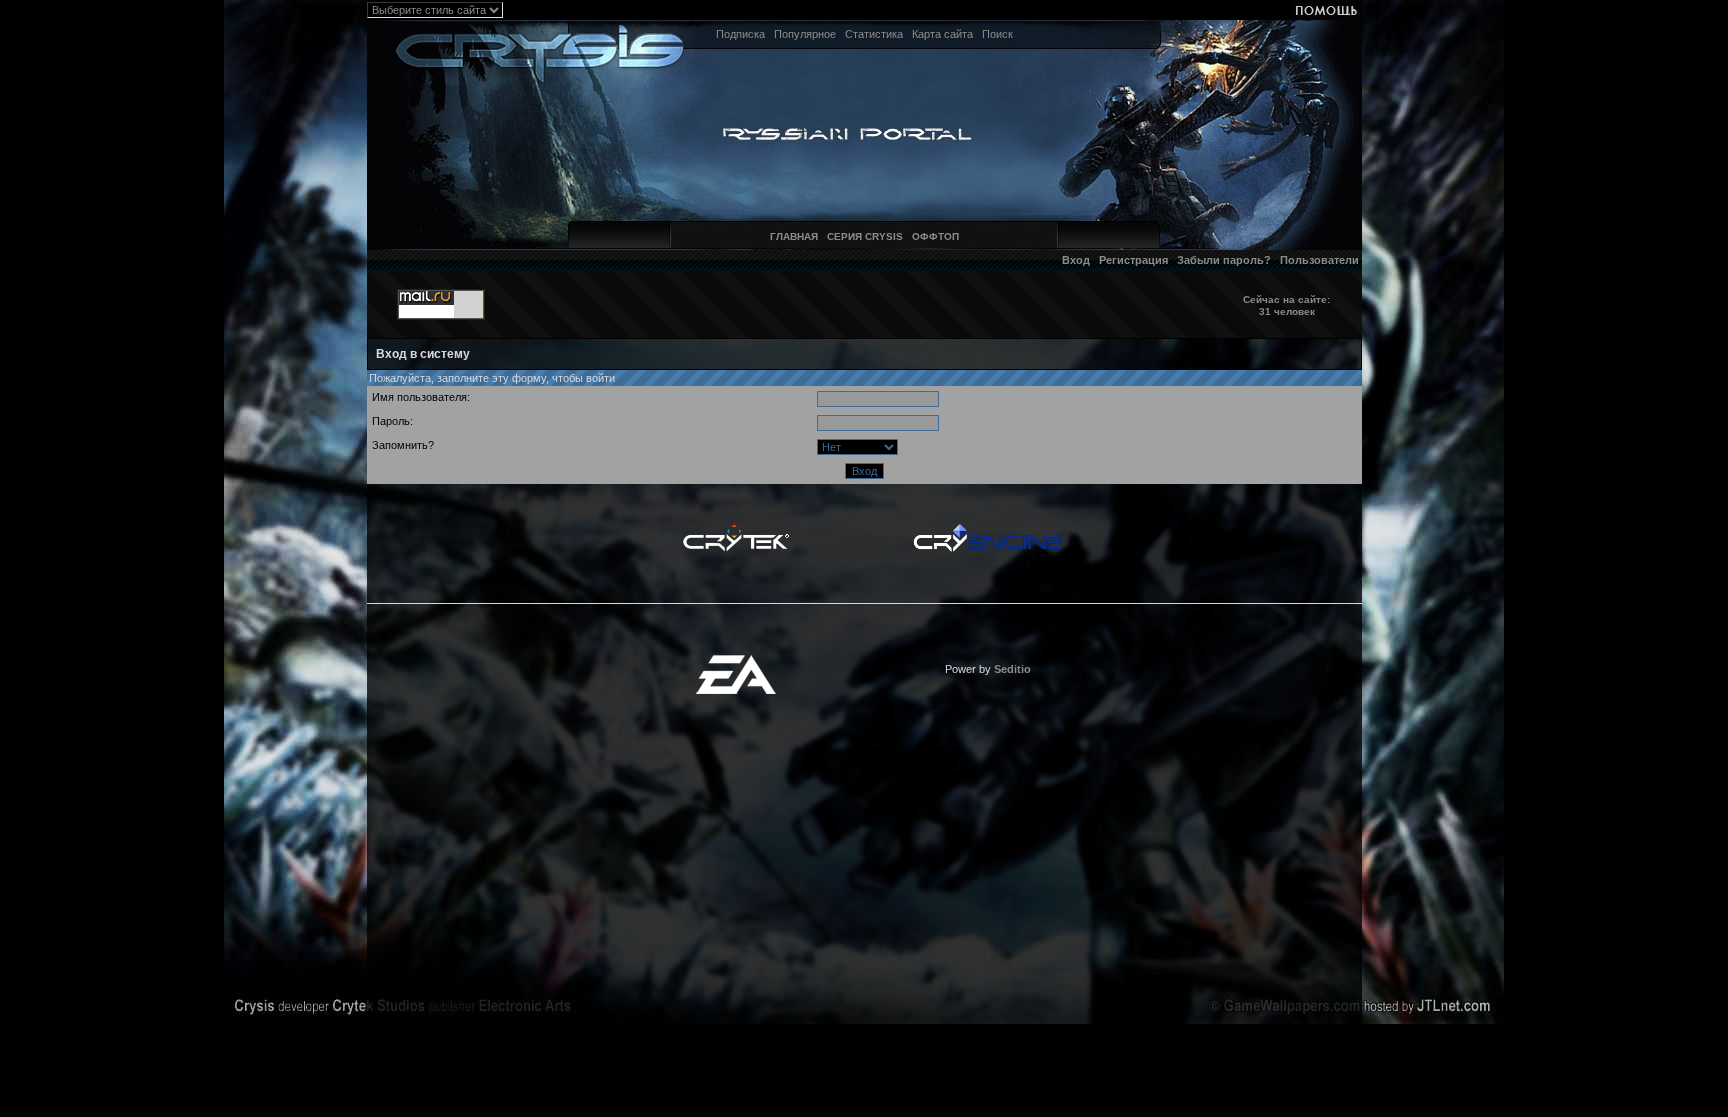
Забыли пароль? (1224, 260)
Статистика (874, 34)
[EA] (736, 661)
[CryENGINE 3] (987, 529)
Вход (1076, 260)
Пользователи (1319, 260)
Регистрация (1133, 260)
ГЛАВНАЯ (794, 236)
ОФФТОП (935, 236)
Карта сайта (942, 34)
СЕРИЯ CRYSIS (865, 236)
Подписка (740, 34)
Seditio (1012, 669)
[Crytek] (736, 529)
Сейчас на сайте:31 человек (1286, 305)
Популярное (805, 34)
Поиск (997, 34)
